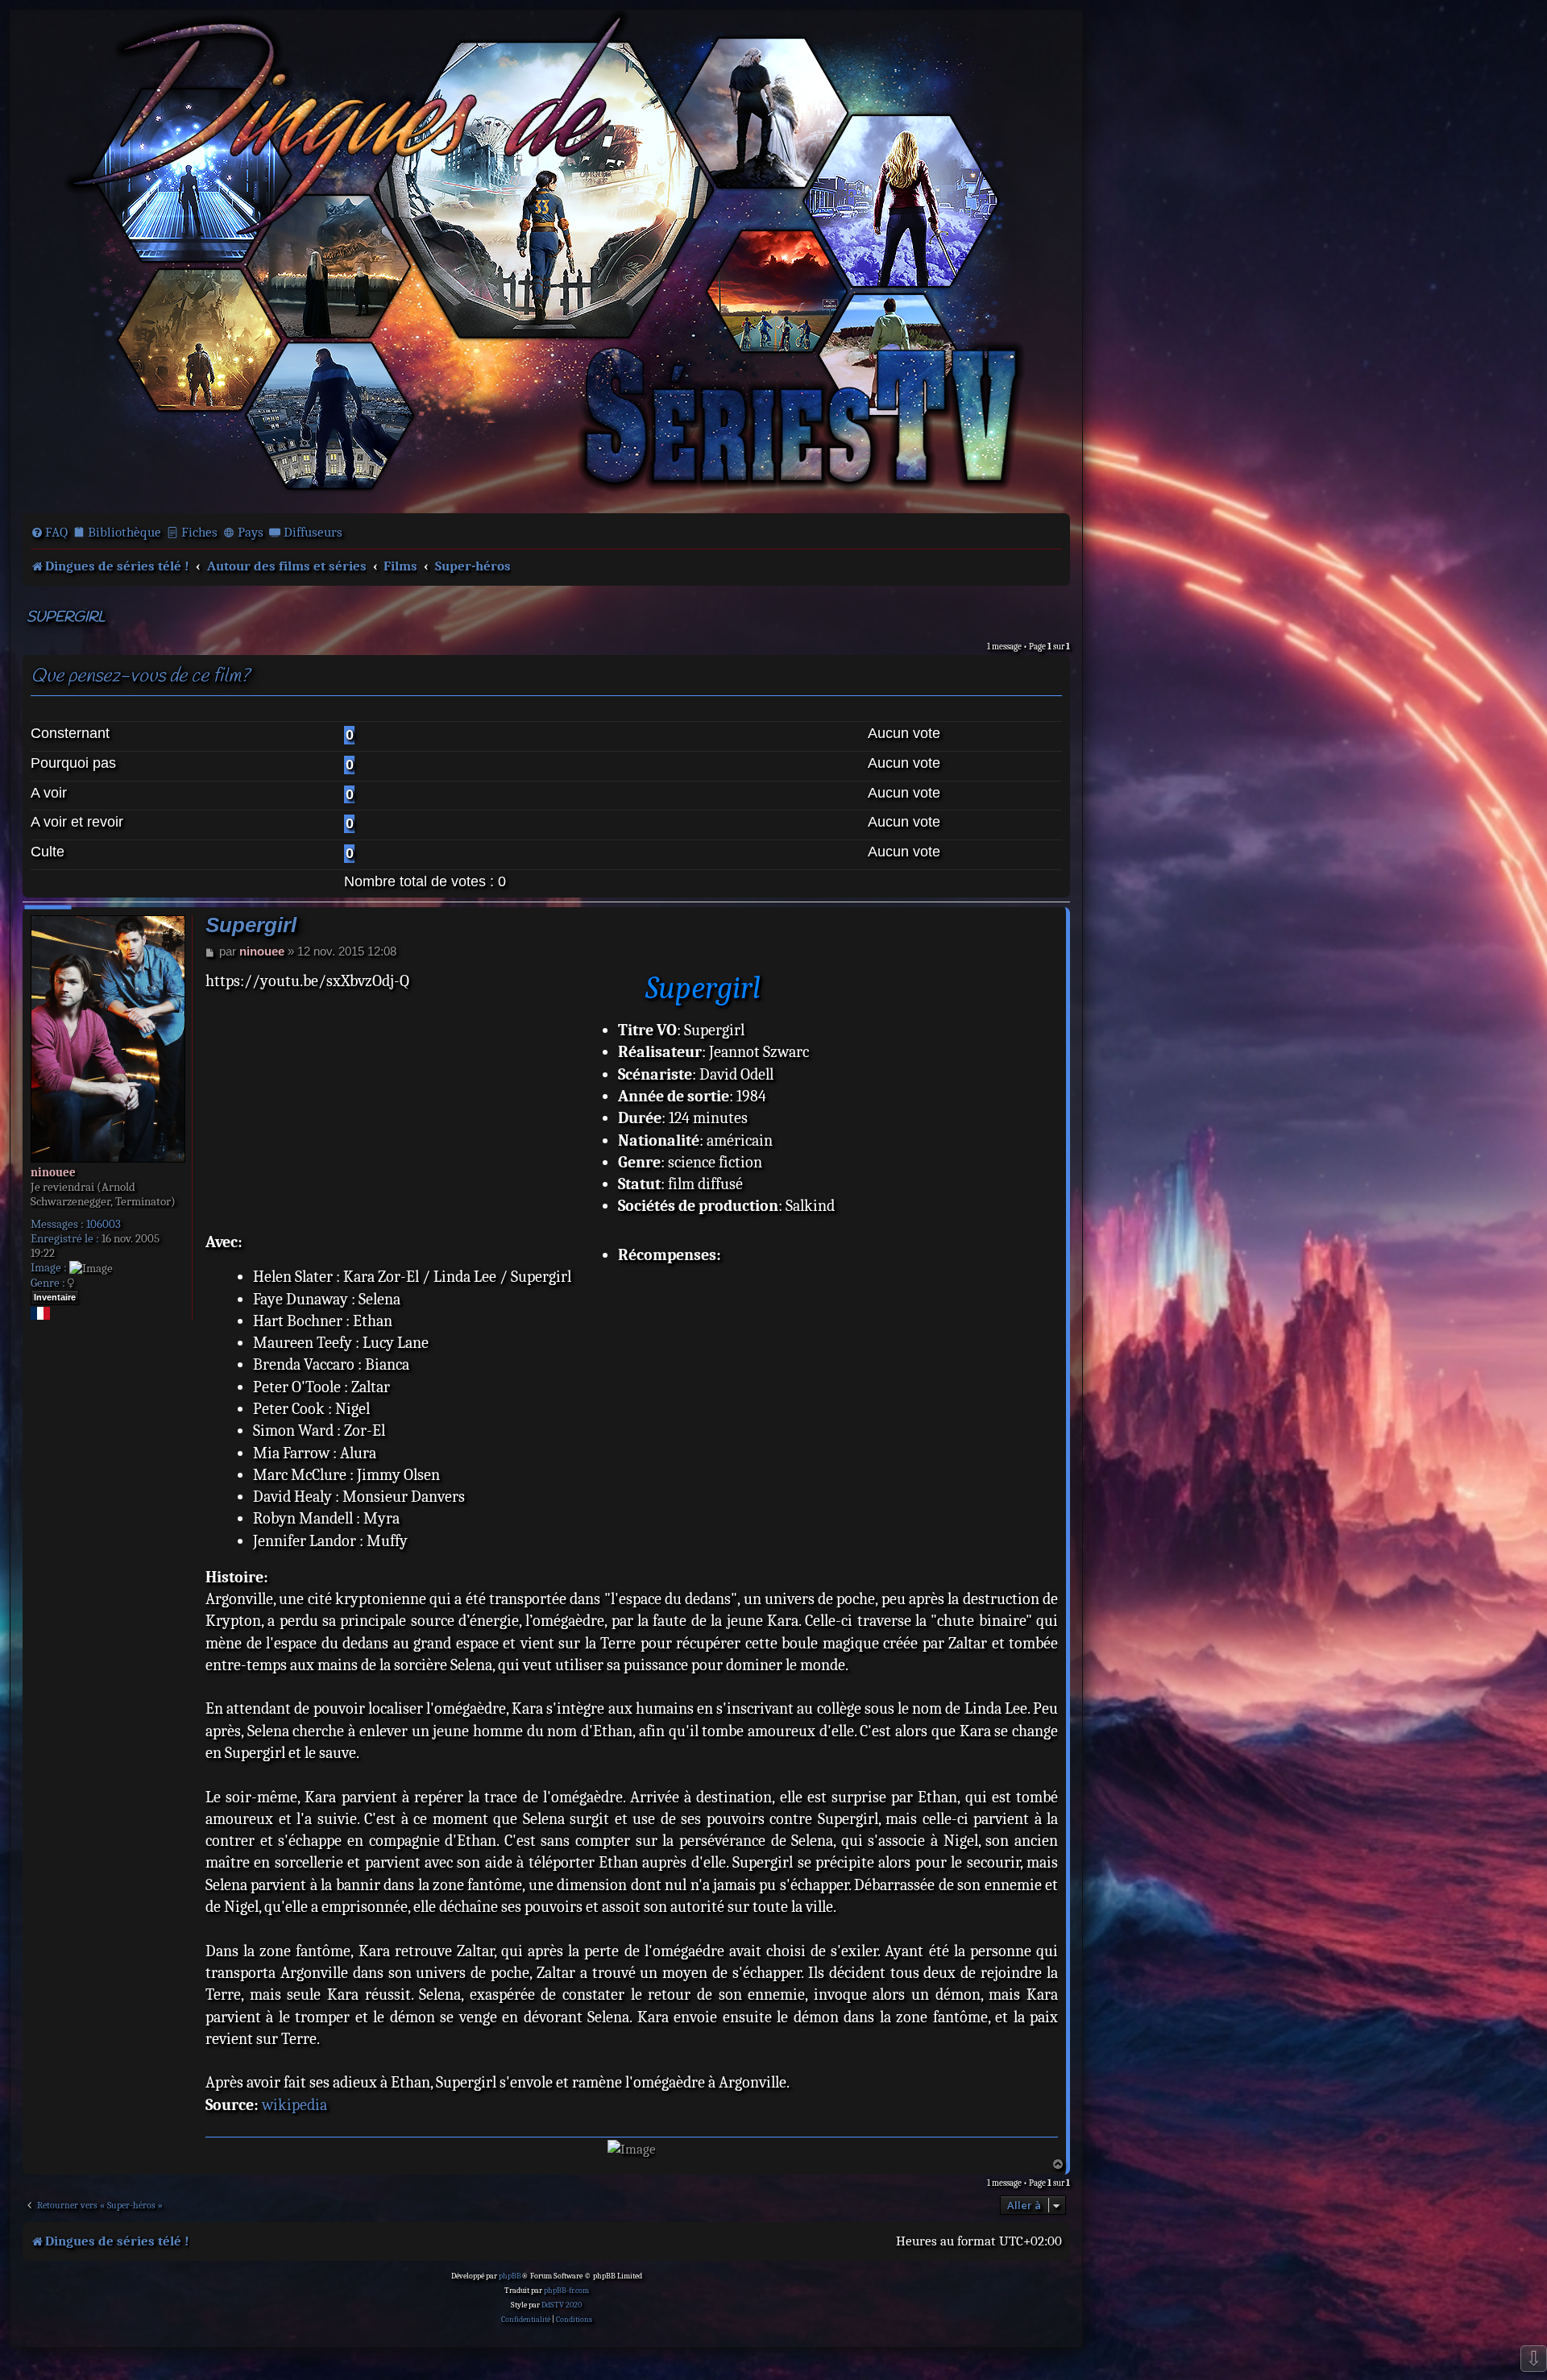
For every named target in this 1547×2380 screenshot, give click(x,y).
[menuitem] (49, 533)
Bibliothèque (124, 532)
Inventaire (55, 1297)
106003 (104, 1224)
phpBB (510, 2276)
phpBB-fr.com (566, 2291)
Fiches (199, 532)
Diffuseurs (313, 532)
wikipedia (294, 2105)
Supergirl (66, 618)
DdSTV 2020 (562, 2305)
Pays (251, 532)
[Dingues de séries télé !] (546, 260)
